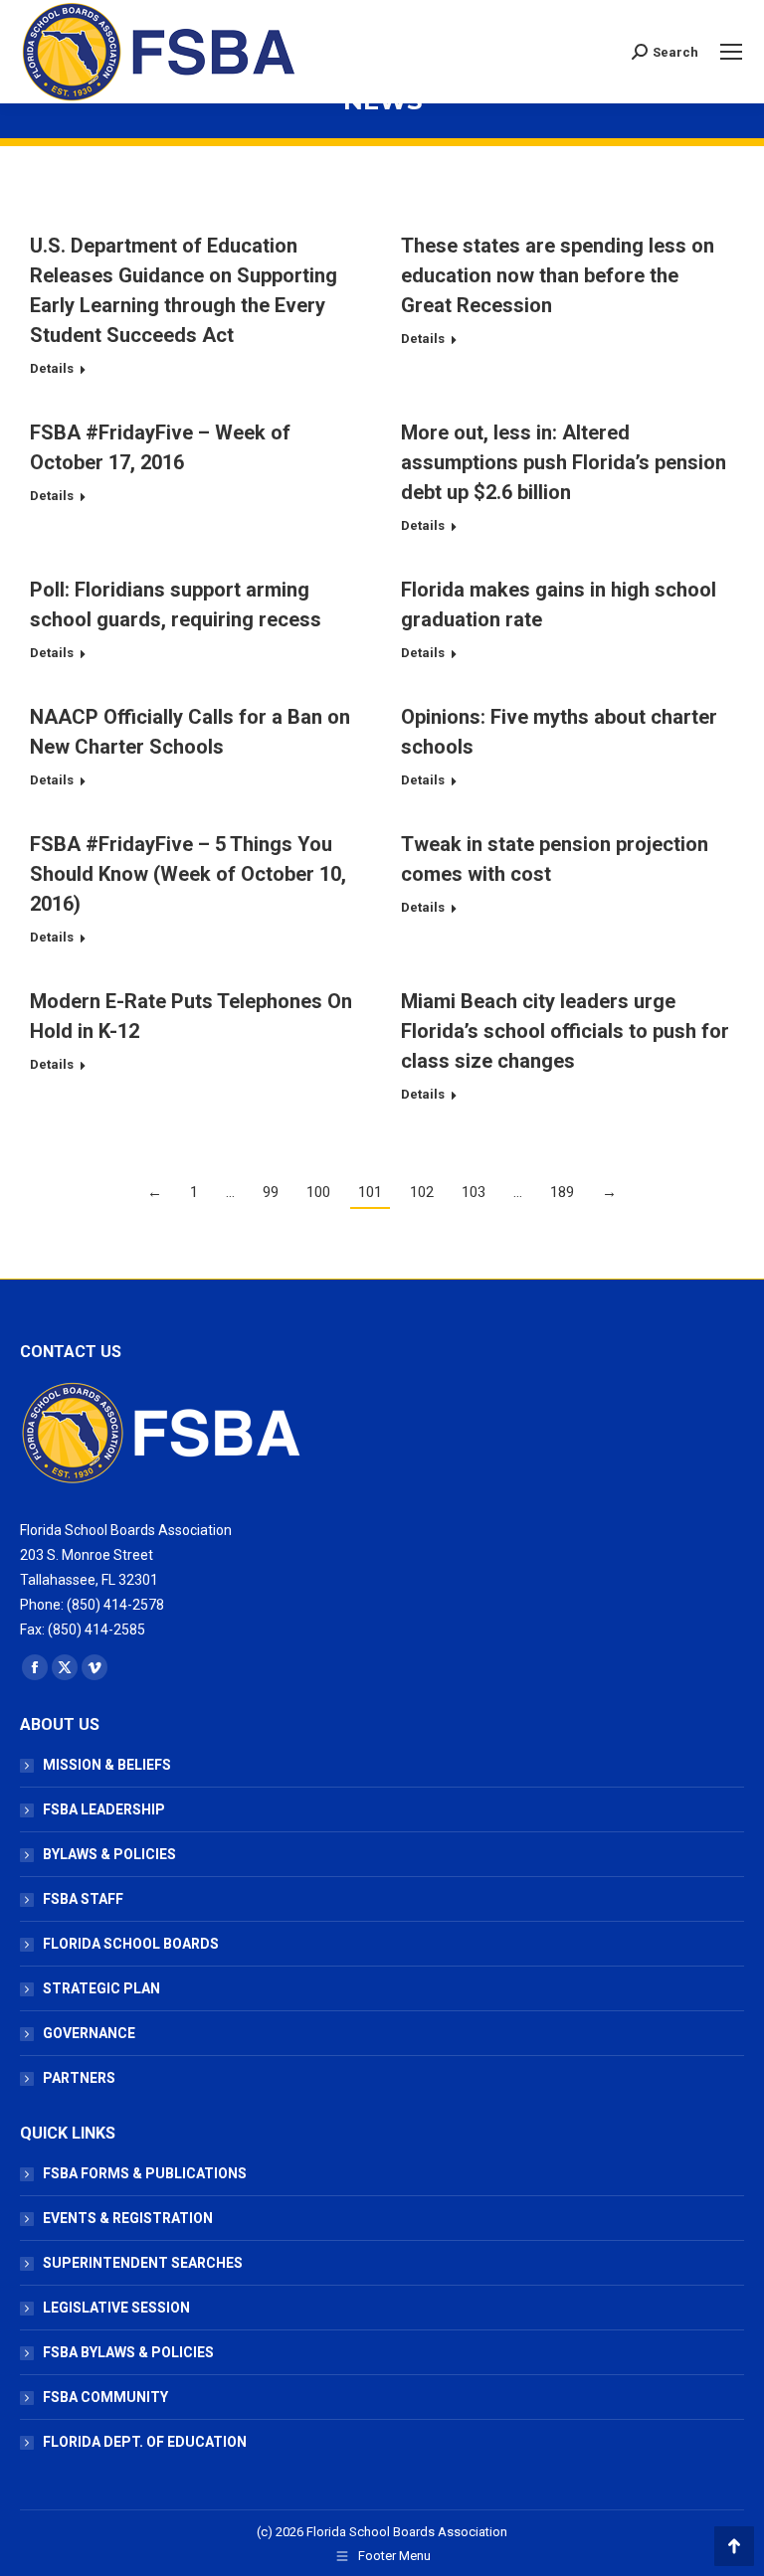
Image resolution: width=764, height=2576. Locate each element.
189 (562, 1192)
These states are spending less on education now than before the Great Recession (558, 275)
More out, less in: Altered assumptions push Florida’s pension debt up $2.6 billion (564, 462)
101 (370, 1192)
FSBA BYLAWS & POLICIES (128, 2352)
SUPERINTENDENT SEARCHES (143, 2263)
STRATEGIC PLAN (101, 1988)
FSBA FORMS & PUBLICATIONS (145, 2173)
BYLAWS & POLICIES (109, 1854)
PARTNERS (79, 2078)
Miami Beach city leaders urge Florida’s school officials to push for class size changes (565, 1031)
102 (422, 1192)
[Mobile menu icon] (731, 52)
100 (318, 1192)
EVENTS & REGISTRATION (128, 2218)
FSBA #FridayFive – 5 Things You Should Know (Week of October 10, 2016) (188, 874)
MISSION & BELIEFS (107, 1765)
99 (271, 1192)
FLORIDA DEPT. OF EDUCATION (145, 2442)
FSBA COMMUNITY (105, 2397)
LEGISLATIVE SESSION (116, 2308)
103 (474, 1192)
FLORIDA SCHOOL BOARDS (131, 1944)
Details (52, 368)
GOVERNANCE (89, 2033)
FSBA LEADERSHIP (104, 1809)
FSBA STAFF (83, 1899)
